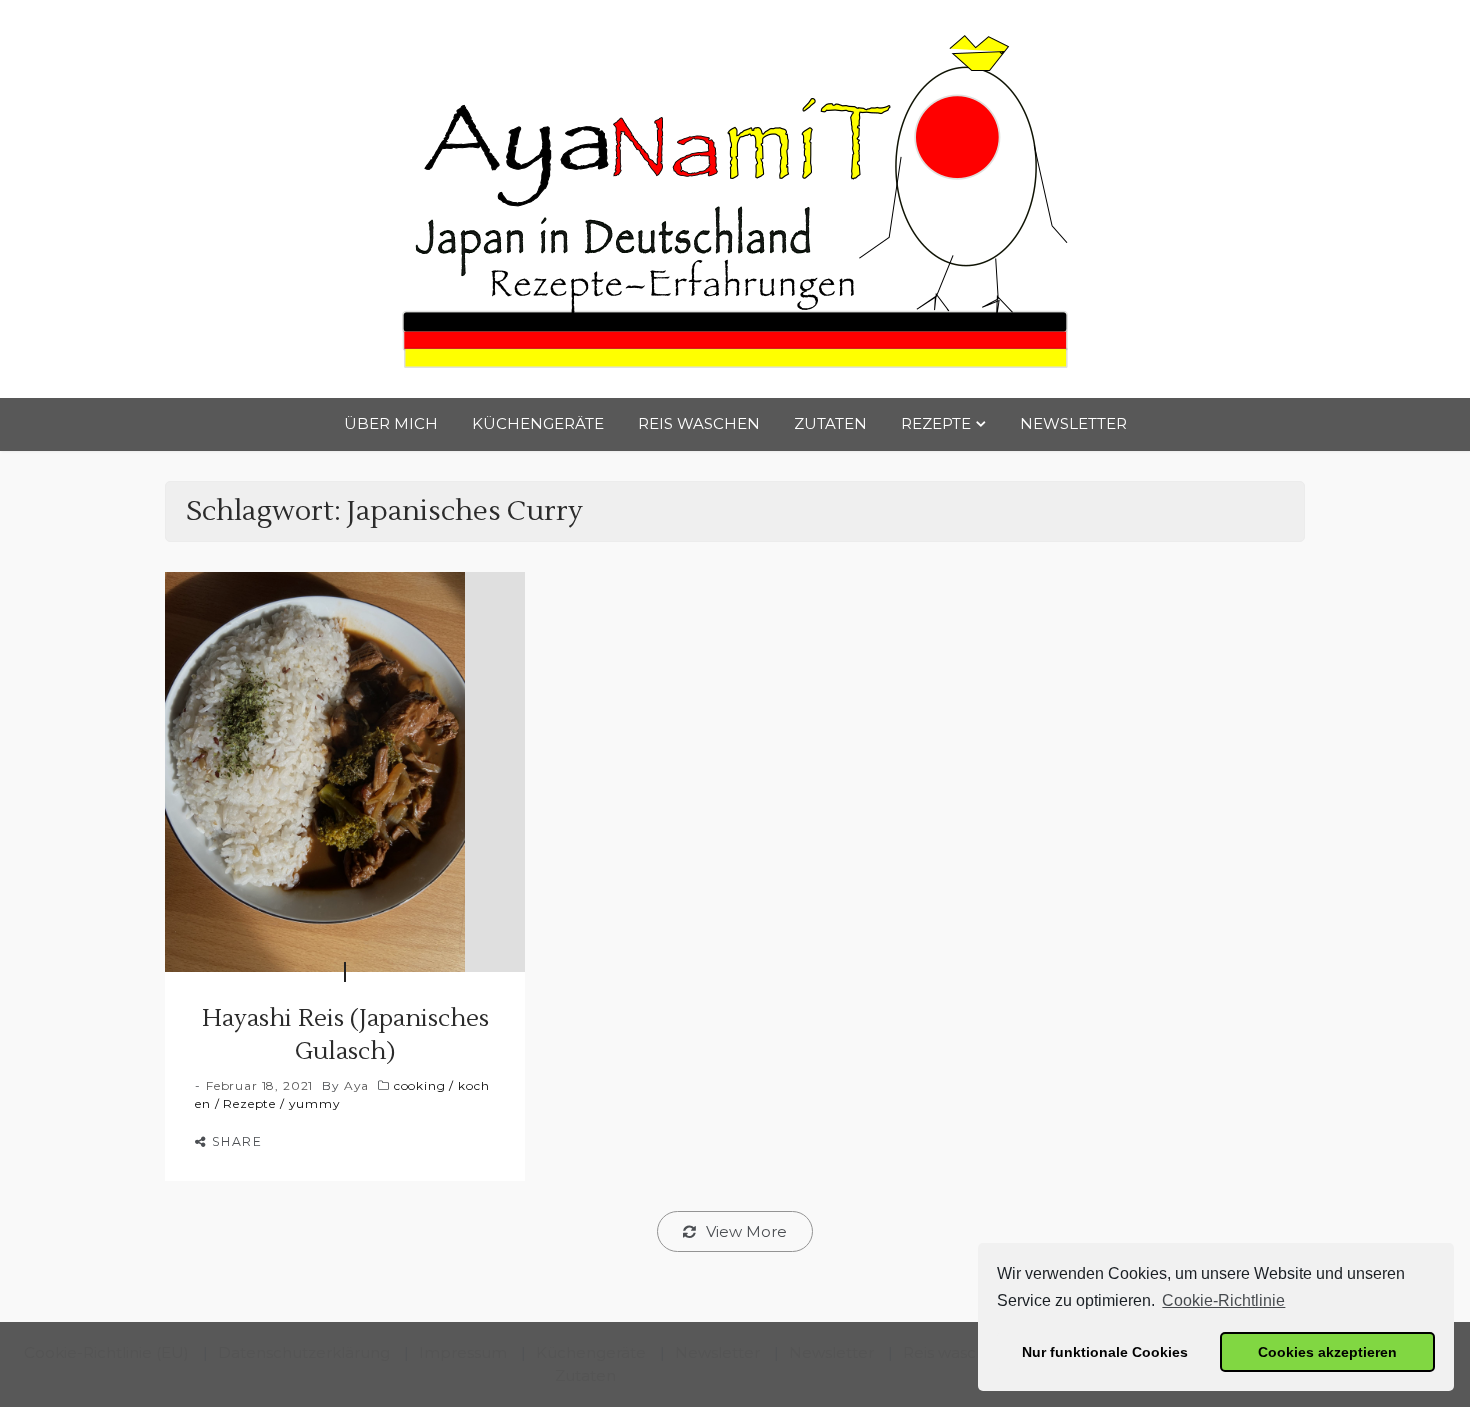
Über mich (391, 423)
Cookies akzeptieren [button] (1327, 1352)
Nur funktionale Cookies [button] (1105, 1352)
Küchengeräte (538, 423)
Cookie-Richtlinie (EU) (106, 1352)
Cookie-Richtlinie (1223, 1300)
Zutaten (830, 423)
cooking (420, 1085)
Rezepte (936, 423)
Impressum (463, 1352)
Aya (357, 1085)
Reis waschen (699, 423)
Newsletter (1073, 423)
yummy (315, 1103)
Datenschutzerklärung (304, 1352)
